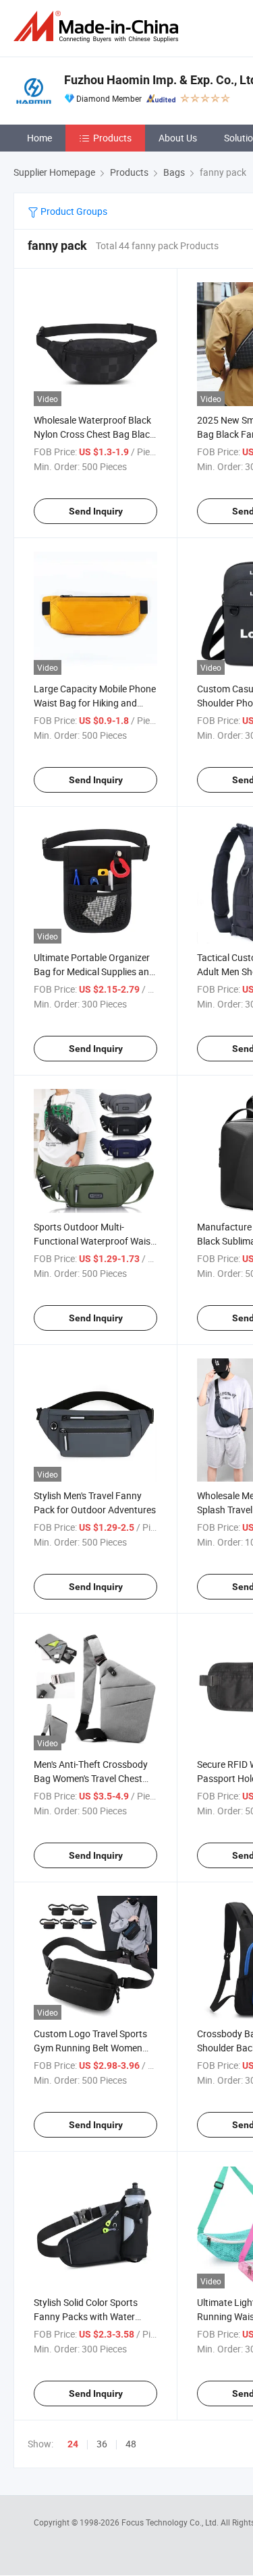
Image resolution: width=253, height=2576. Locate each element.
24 (73, 2444)
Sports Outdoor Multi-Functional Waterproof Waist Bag (94, 1241)
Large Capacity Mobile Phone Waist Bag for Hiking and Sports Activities (95, 703)
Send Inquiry (96, 511)
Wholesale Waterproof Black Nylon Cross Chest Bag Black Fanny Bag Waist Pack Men (94, 434)
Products (112, 138)
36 (102, 2444)
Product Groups (73, 211)
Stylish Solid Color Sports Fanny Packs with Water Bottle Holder (86, 2316)
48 (131, 2444)
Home (39, 138)
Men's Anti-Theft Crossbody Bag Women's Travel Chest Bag (91, 1778)
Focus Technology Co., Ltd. (171, 2522)
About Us (178, 138)
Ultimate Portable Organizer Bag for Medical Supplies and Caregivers (94, 971)
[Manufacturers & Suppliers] (99, 27)
